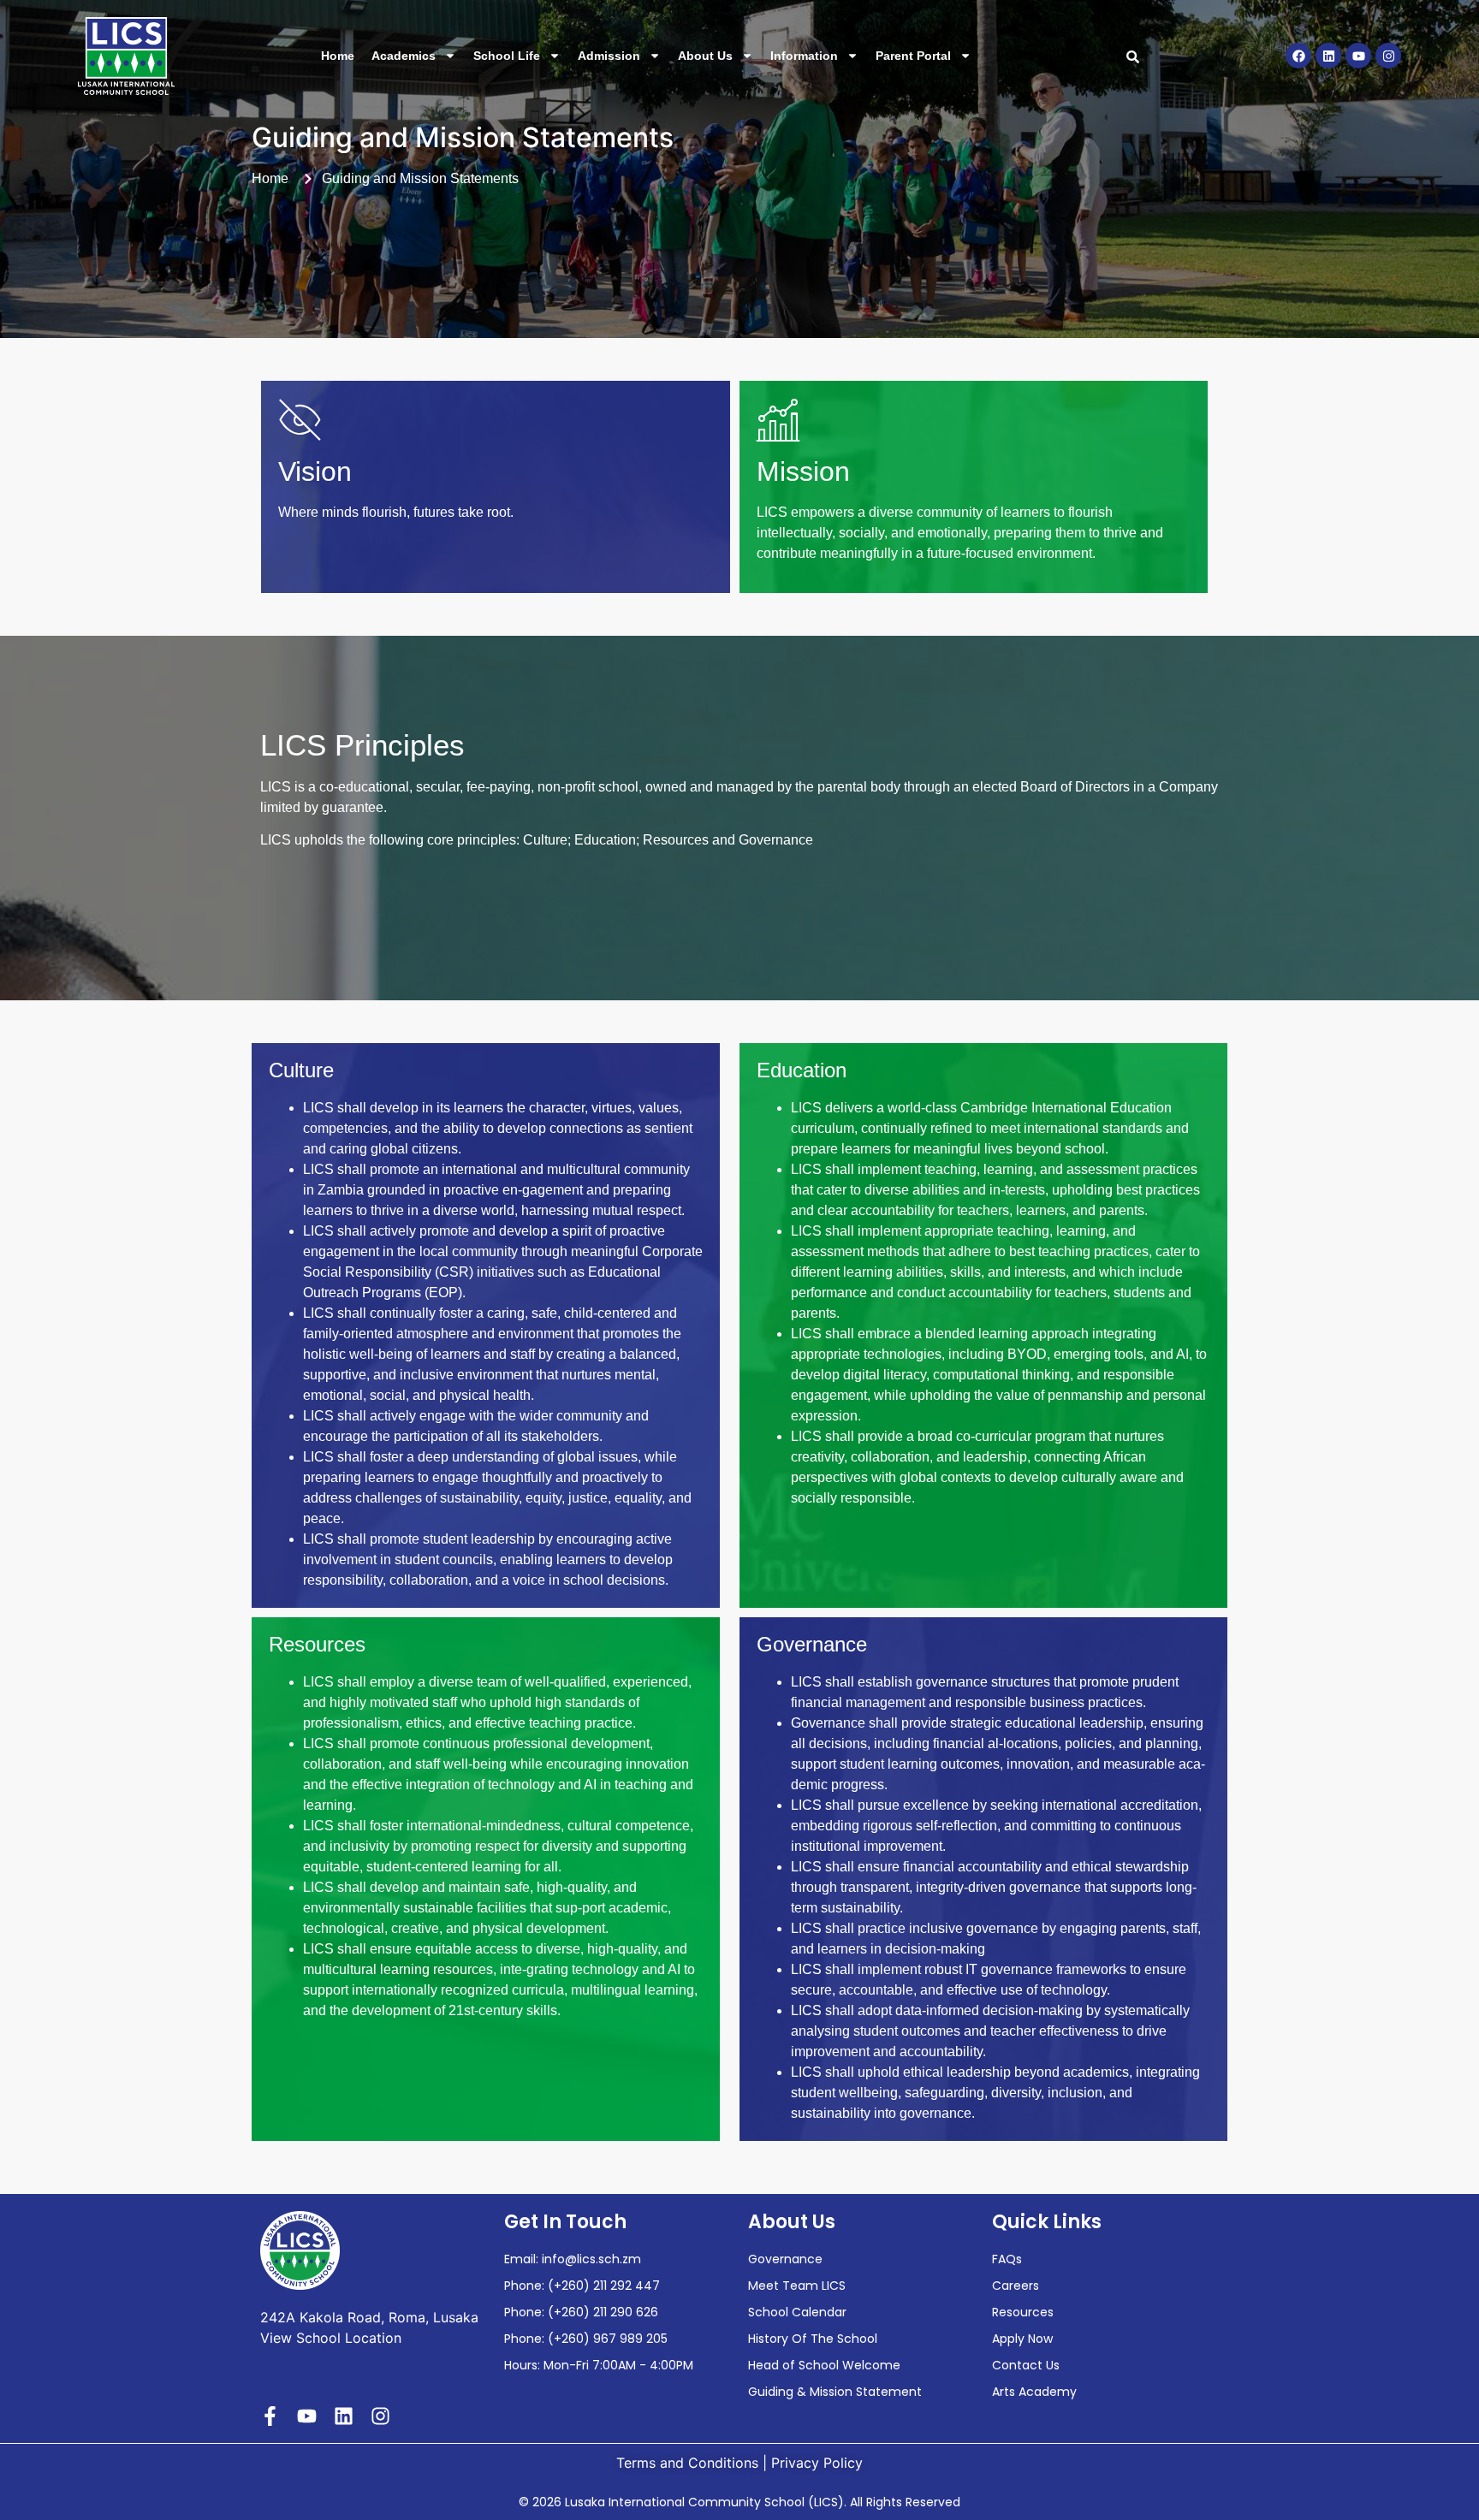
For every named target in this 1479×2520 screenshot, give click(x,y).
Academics (404, 56)
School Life (507, 56)
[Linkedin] (1328, 56)
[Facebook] (1298, 56)
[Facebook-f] (270, 2416)
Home (338, 56)
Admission (609, 56)
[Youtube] (1358, 56)
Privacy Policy (817, 2463)
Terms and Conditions (687, 2463)
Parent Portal (913, 56)
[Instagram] (1388, 56)
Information (804, 56)
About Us (705, 56)
